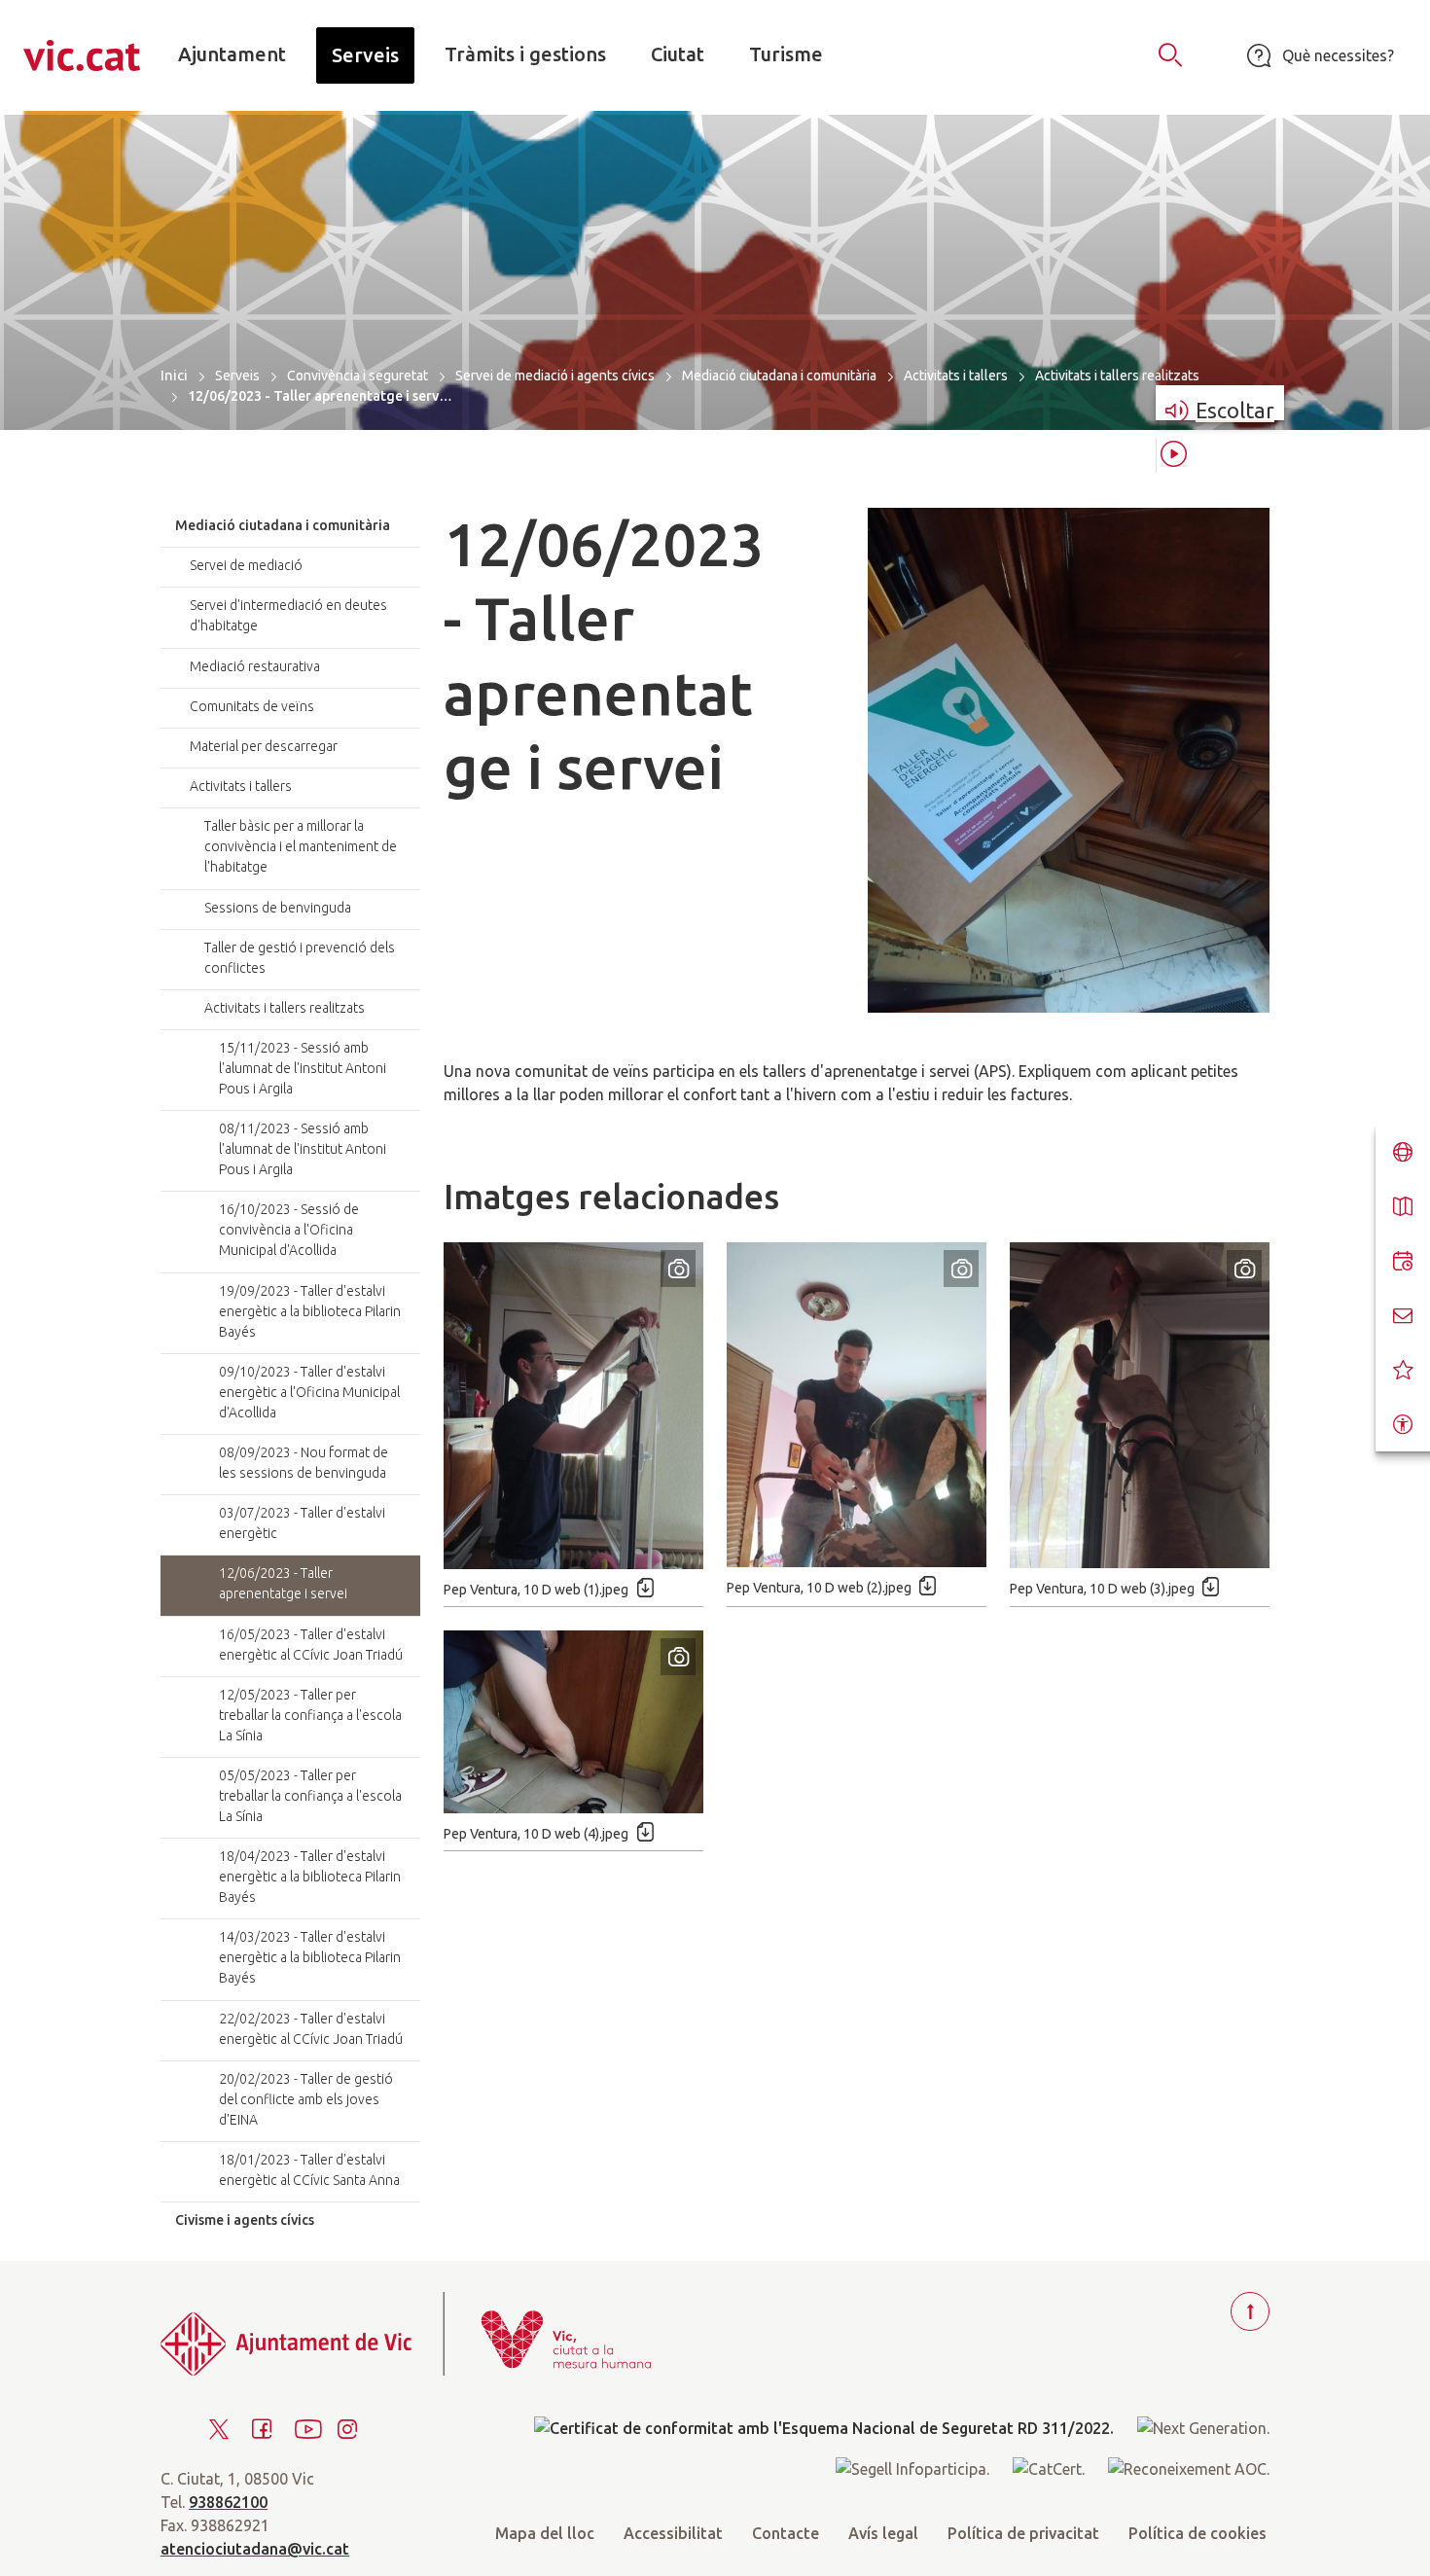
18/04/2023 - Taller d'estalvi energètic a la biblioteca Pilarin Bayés (310, 1877)
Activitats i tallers (956, 376)
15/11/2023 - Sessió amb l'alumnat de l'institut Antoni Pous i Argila (303, 1068)
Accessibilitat (673, 2533)
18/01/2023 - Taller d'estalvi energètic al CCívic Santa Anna (309, 2170)
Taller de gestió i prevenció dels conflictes (300, 958)
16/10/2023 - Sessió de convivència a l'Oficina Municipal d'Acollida (289, 1230)
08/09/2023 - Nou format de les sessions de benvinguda (304, 1463)
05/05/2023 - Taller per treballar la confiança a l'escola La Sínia (310, 1796)
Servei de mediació (246, 565)
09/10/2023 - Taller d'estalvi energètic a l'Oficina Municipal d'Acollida (309, 1392)
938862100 (228, 2502)
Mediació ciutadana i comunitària (779, 376)
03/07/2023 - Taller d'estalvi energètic (302, 1523)
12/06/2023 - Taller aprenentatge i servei (283, 1583)
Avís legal (883, 2533)
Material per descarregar (264, 746)
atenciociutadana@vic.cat (255, 2549)
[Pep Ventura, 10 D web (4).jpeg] (573, 1722)
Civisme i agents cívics (245, 2220)
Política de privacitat (1023, 2533)
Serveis (237, 376)
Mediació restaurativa (255, 666)
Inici (174, 375)
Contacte (786, 2533)
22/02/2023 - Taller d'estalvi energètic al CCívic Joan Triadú (311, 2029)
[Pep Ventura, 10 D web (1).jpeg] (573, 1406)
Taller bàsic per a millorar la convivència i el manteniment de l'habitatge (301, 846)
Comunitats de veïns (252, 706)
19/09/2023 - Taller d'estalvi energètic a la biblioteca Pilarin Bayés (310, 1311)
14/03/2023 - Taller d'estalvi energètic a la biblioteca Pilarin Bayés (310, 1957)
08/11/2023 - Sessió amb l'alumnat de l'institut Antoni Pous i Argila (303, 1149)
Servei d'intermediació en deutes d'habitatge (288, 615)
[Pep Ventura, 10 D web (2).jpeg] (857, 1405)
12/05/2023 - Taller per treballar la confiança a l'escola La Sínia (310, 1715)
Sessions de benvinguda (278, 908)
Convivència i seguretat (357, 376)
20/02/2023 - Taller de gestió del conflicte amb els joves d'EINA (306, 2099)
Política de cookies (1198, 2533)
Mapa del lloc (545, 2533)
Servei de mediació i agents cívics (555, 376)
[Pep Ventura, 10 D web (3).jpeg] (1140, 1405)
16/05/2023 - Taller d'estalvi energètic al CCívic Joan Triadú (311, 1645)
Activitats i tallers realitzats (1117, 376)
